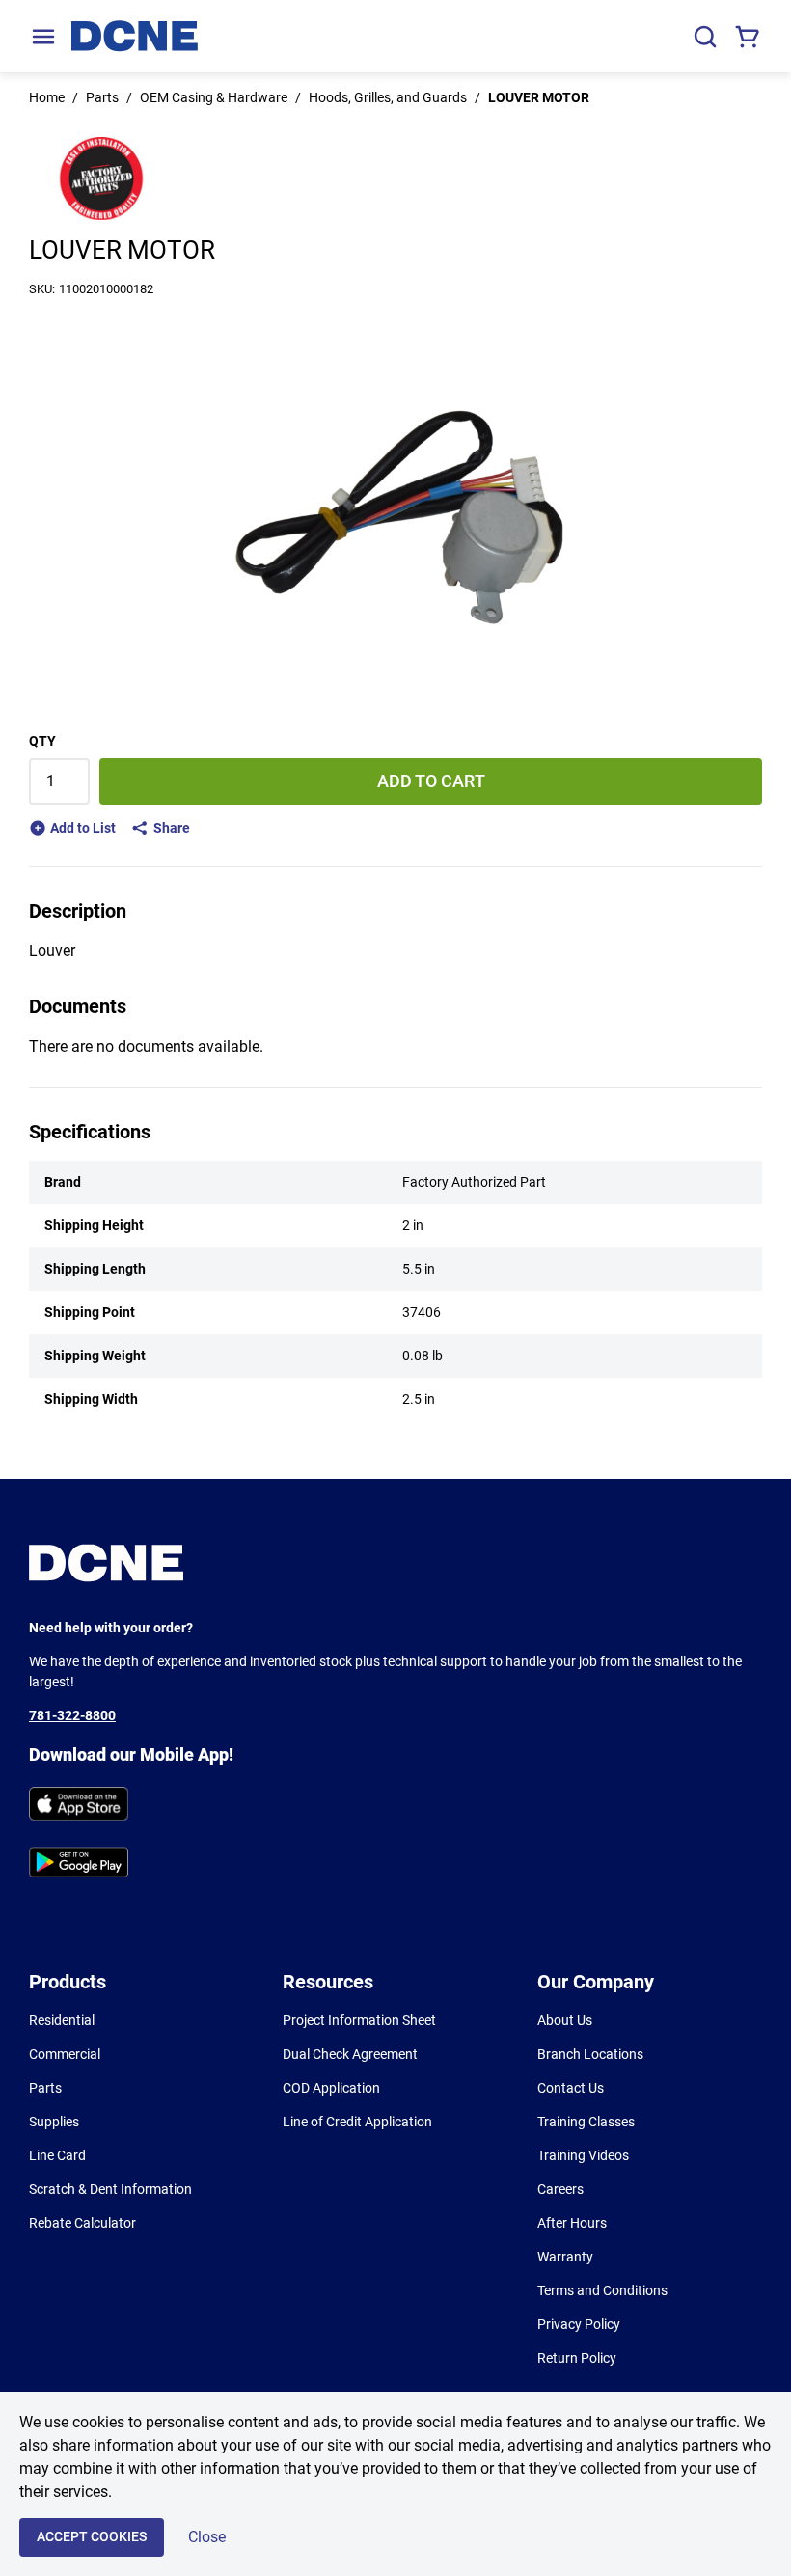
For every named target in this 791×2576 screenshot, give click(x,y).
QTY (42, 741)
